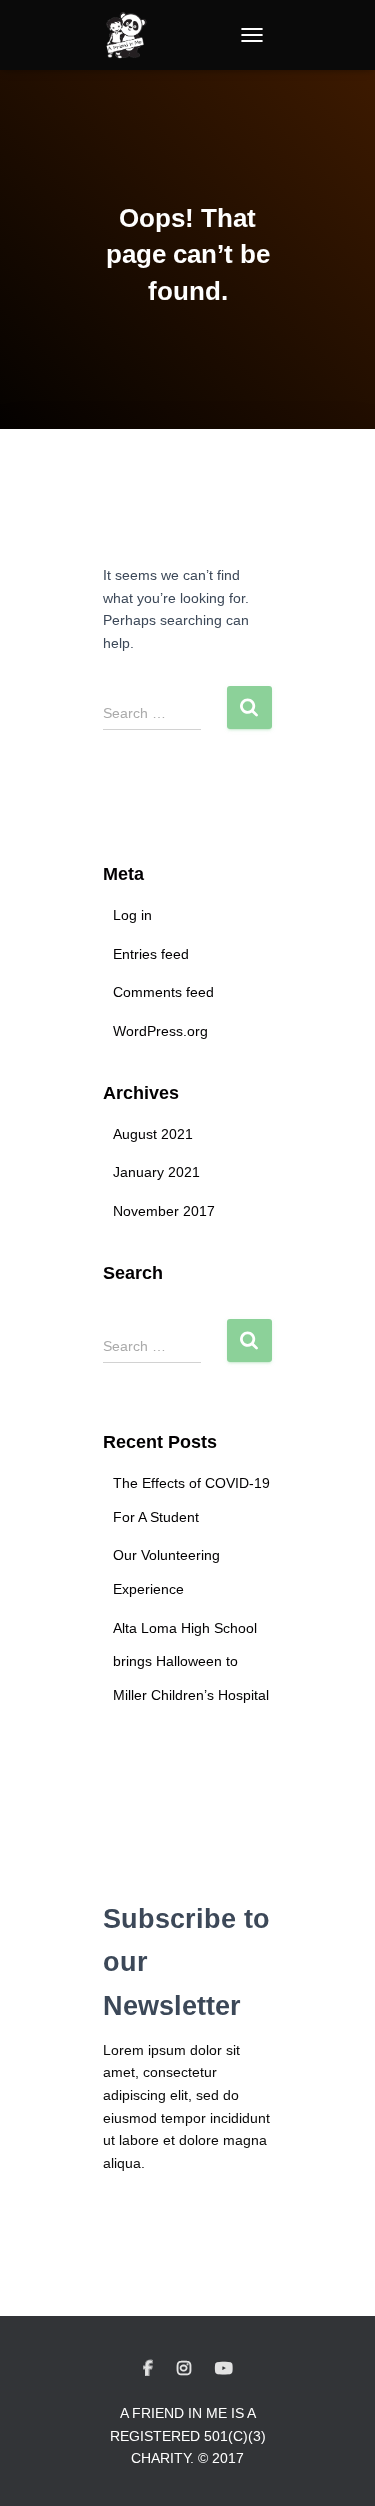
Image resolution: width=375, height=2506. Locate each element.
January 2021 (156, 1172)
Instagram (184, 2369)
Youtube (224, 2369)
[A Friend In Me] (133, 35)
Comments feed (163, 992)
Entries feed (151, 954)
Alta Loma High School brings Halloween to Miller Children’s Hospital (191, 1661)
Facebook (148, 2369)
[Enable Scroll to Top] (335, 2466)
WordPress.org (160, 1031)
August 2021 (153, 1134)
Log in (132, 915)
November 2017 (164, 1211)
